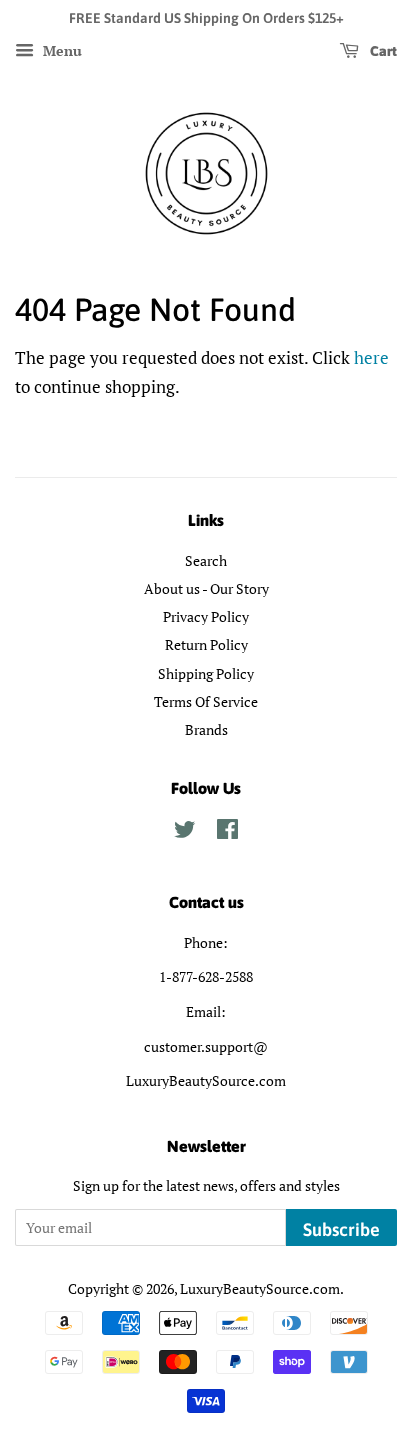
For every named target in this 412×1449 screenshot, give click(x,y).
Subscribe (341, 1229)
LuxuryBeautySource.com (260, 1288)
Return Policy (206, 644)
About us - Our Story (206, 588)
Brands (206, 729)
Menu (60, 50)
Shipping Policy (206, 673)
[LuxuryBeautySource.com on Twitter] (185, 832)
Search (206, 560)
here (371, 357)
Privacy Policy (206, 616)
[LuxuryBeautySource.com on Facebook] (227, 832)
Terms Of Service (206, 701)
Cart (382, 51)
